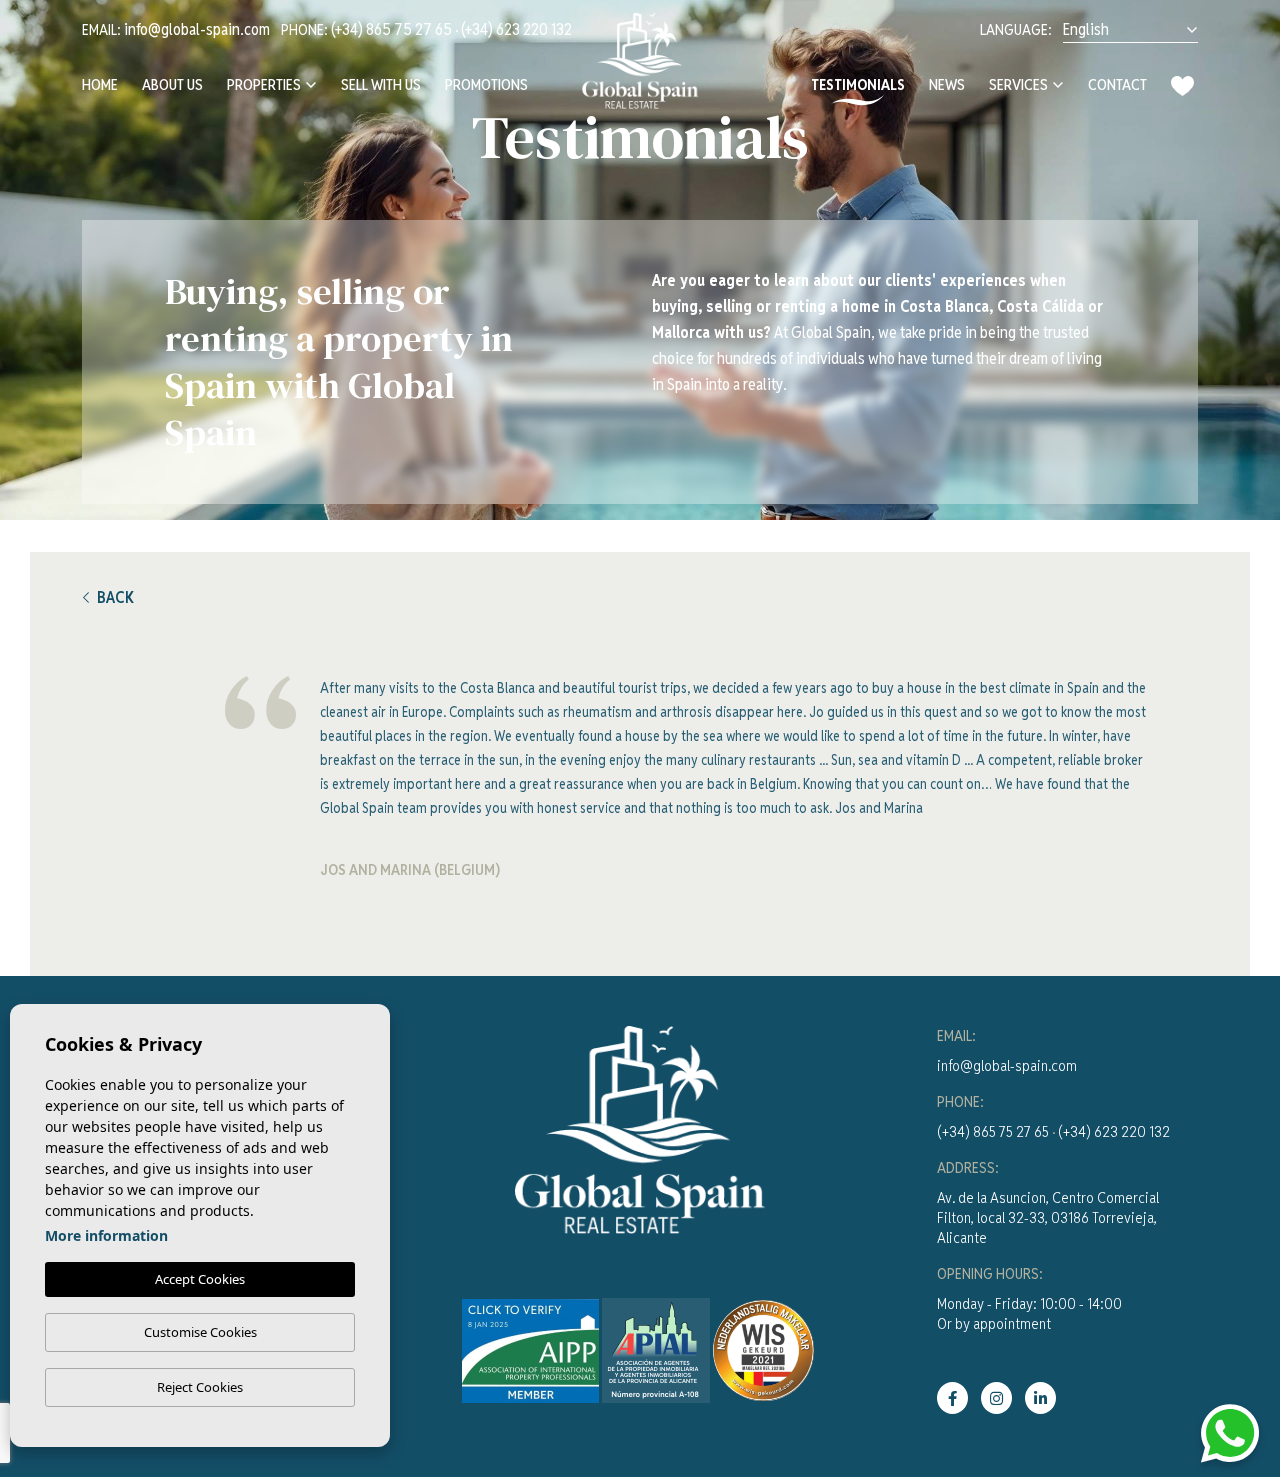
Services (1018, 84)
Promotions (486, 84)
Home (100, 84)
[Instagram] (996, 1398)
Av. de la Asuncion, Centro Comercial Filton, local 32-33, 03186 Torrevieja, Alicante (1048, 1217)
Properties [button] (264, 84)
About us (172, 84)
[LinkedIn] (1040, 1398)
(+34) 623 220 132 (516, 29)
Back (115, 597)
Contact (1117, 84)
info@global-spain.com (197, 29)
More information (106, 1235)
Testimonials (858, 84)
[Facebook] (952, 1398)
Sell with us (381, 84)
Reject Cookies (200, 1387)
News (947, 84)
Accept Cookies (200, 1279)
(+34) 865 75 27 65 (391, 29)
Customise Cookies (200, 1332)
